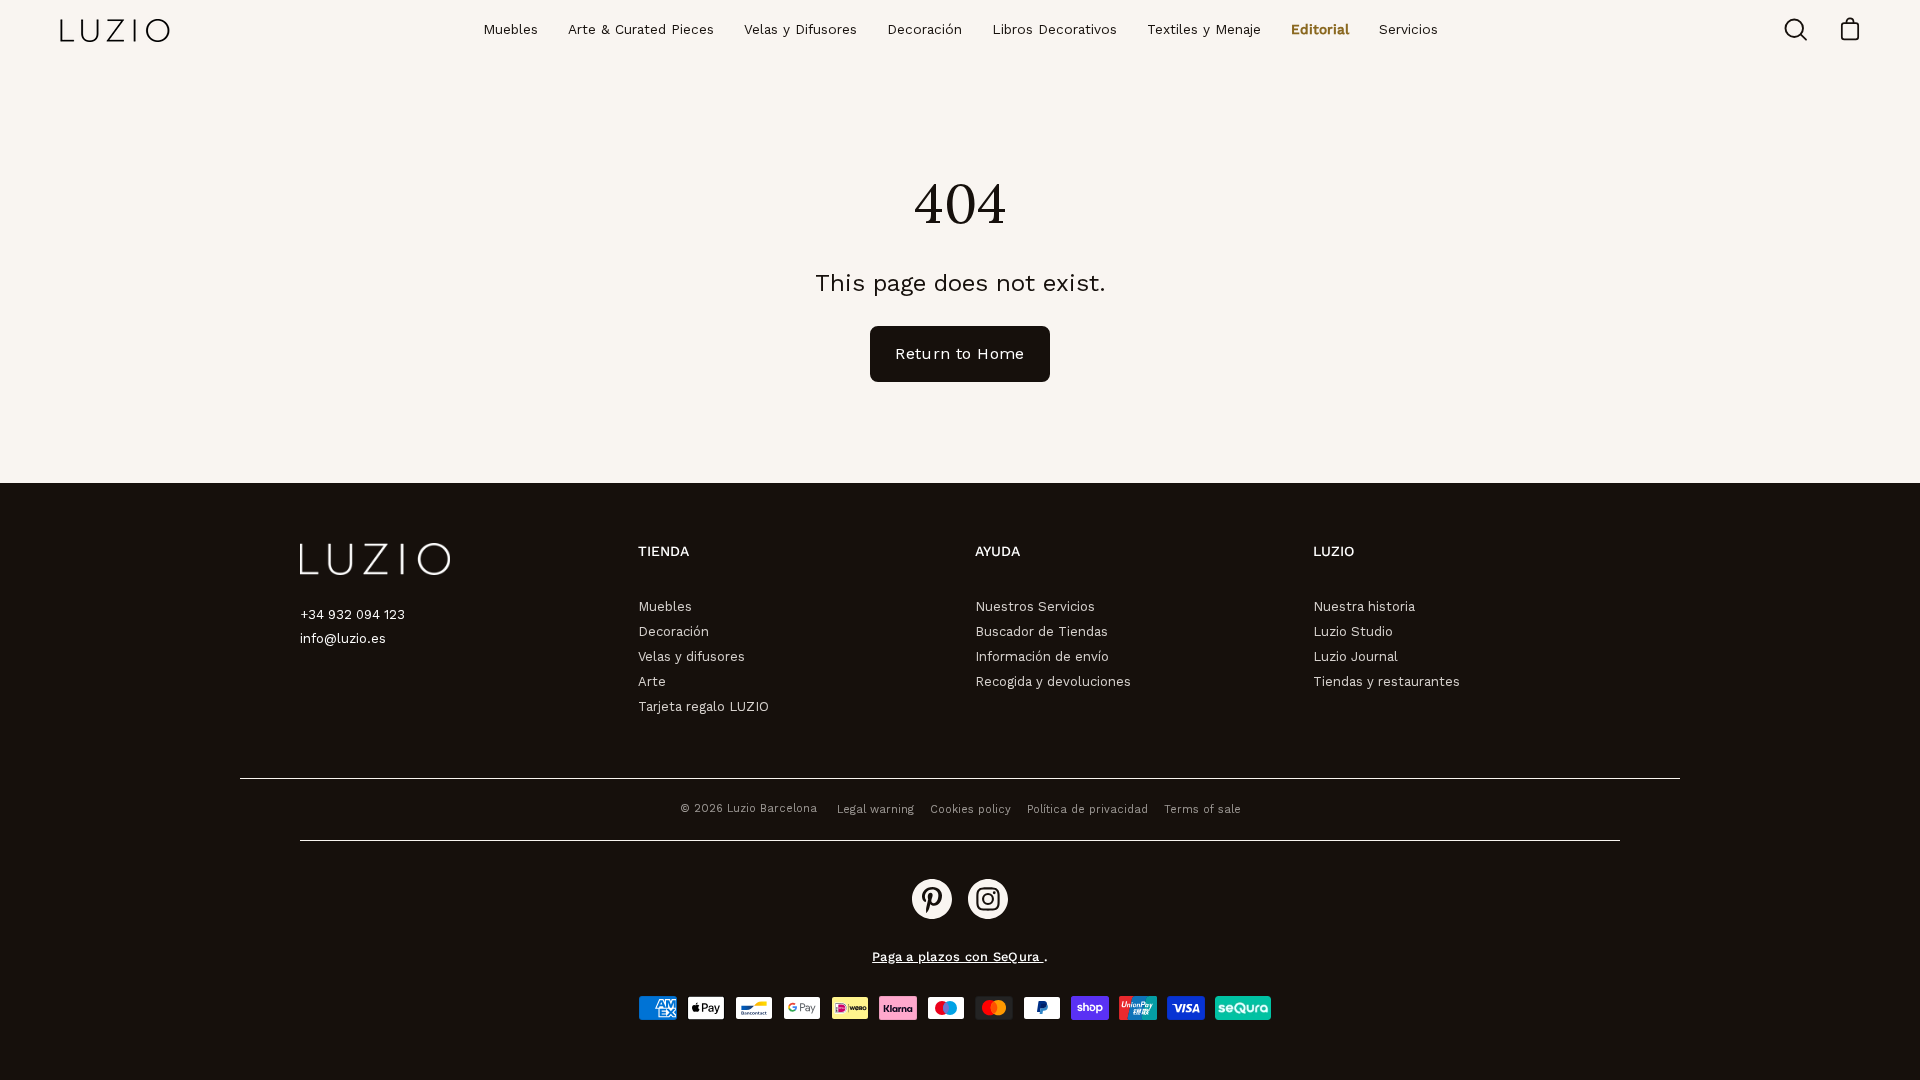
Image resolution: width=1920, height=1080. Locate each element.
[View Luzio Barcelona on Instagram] (988, 899)
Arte (652, 681)
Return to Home (960, 353)
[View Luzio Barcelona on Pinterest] (932, 899)
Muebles (665, 606)
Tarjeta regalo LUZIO (703, 706)
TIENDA (663, 551)
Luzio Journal (1355, 656)
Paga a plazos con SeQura (957, 956)
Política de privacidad (1087, 809)
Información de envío (1042, 656)
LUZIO (1333, 551)
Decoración (673, 631)
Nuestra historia (1364, 606)
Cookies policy (970, 809)
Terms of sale (1202, 809)
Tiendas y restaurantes (1386, 681)
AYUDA (997, 551)
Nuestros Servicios (1035, 606)
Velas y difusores (691, 656)
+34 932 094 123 (352, 614)
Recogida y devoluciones (1053, 681)
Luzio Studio (1353, 631)
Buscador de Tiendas (1041, 631)
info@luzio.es (343, 638)
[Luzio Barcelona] (115, 30)
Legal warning (875, 809)
